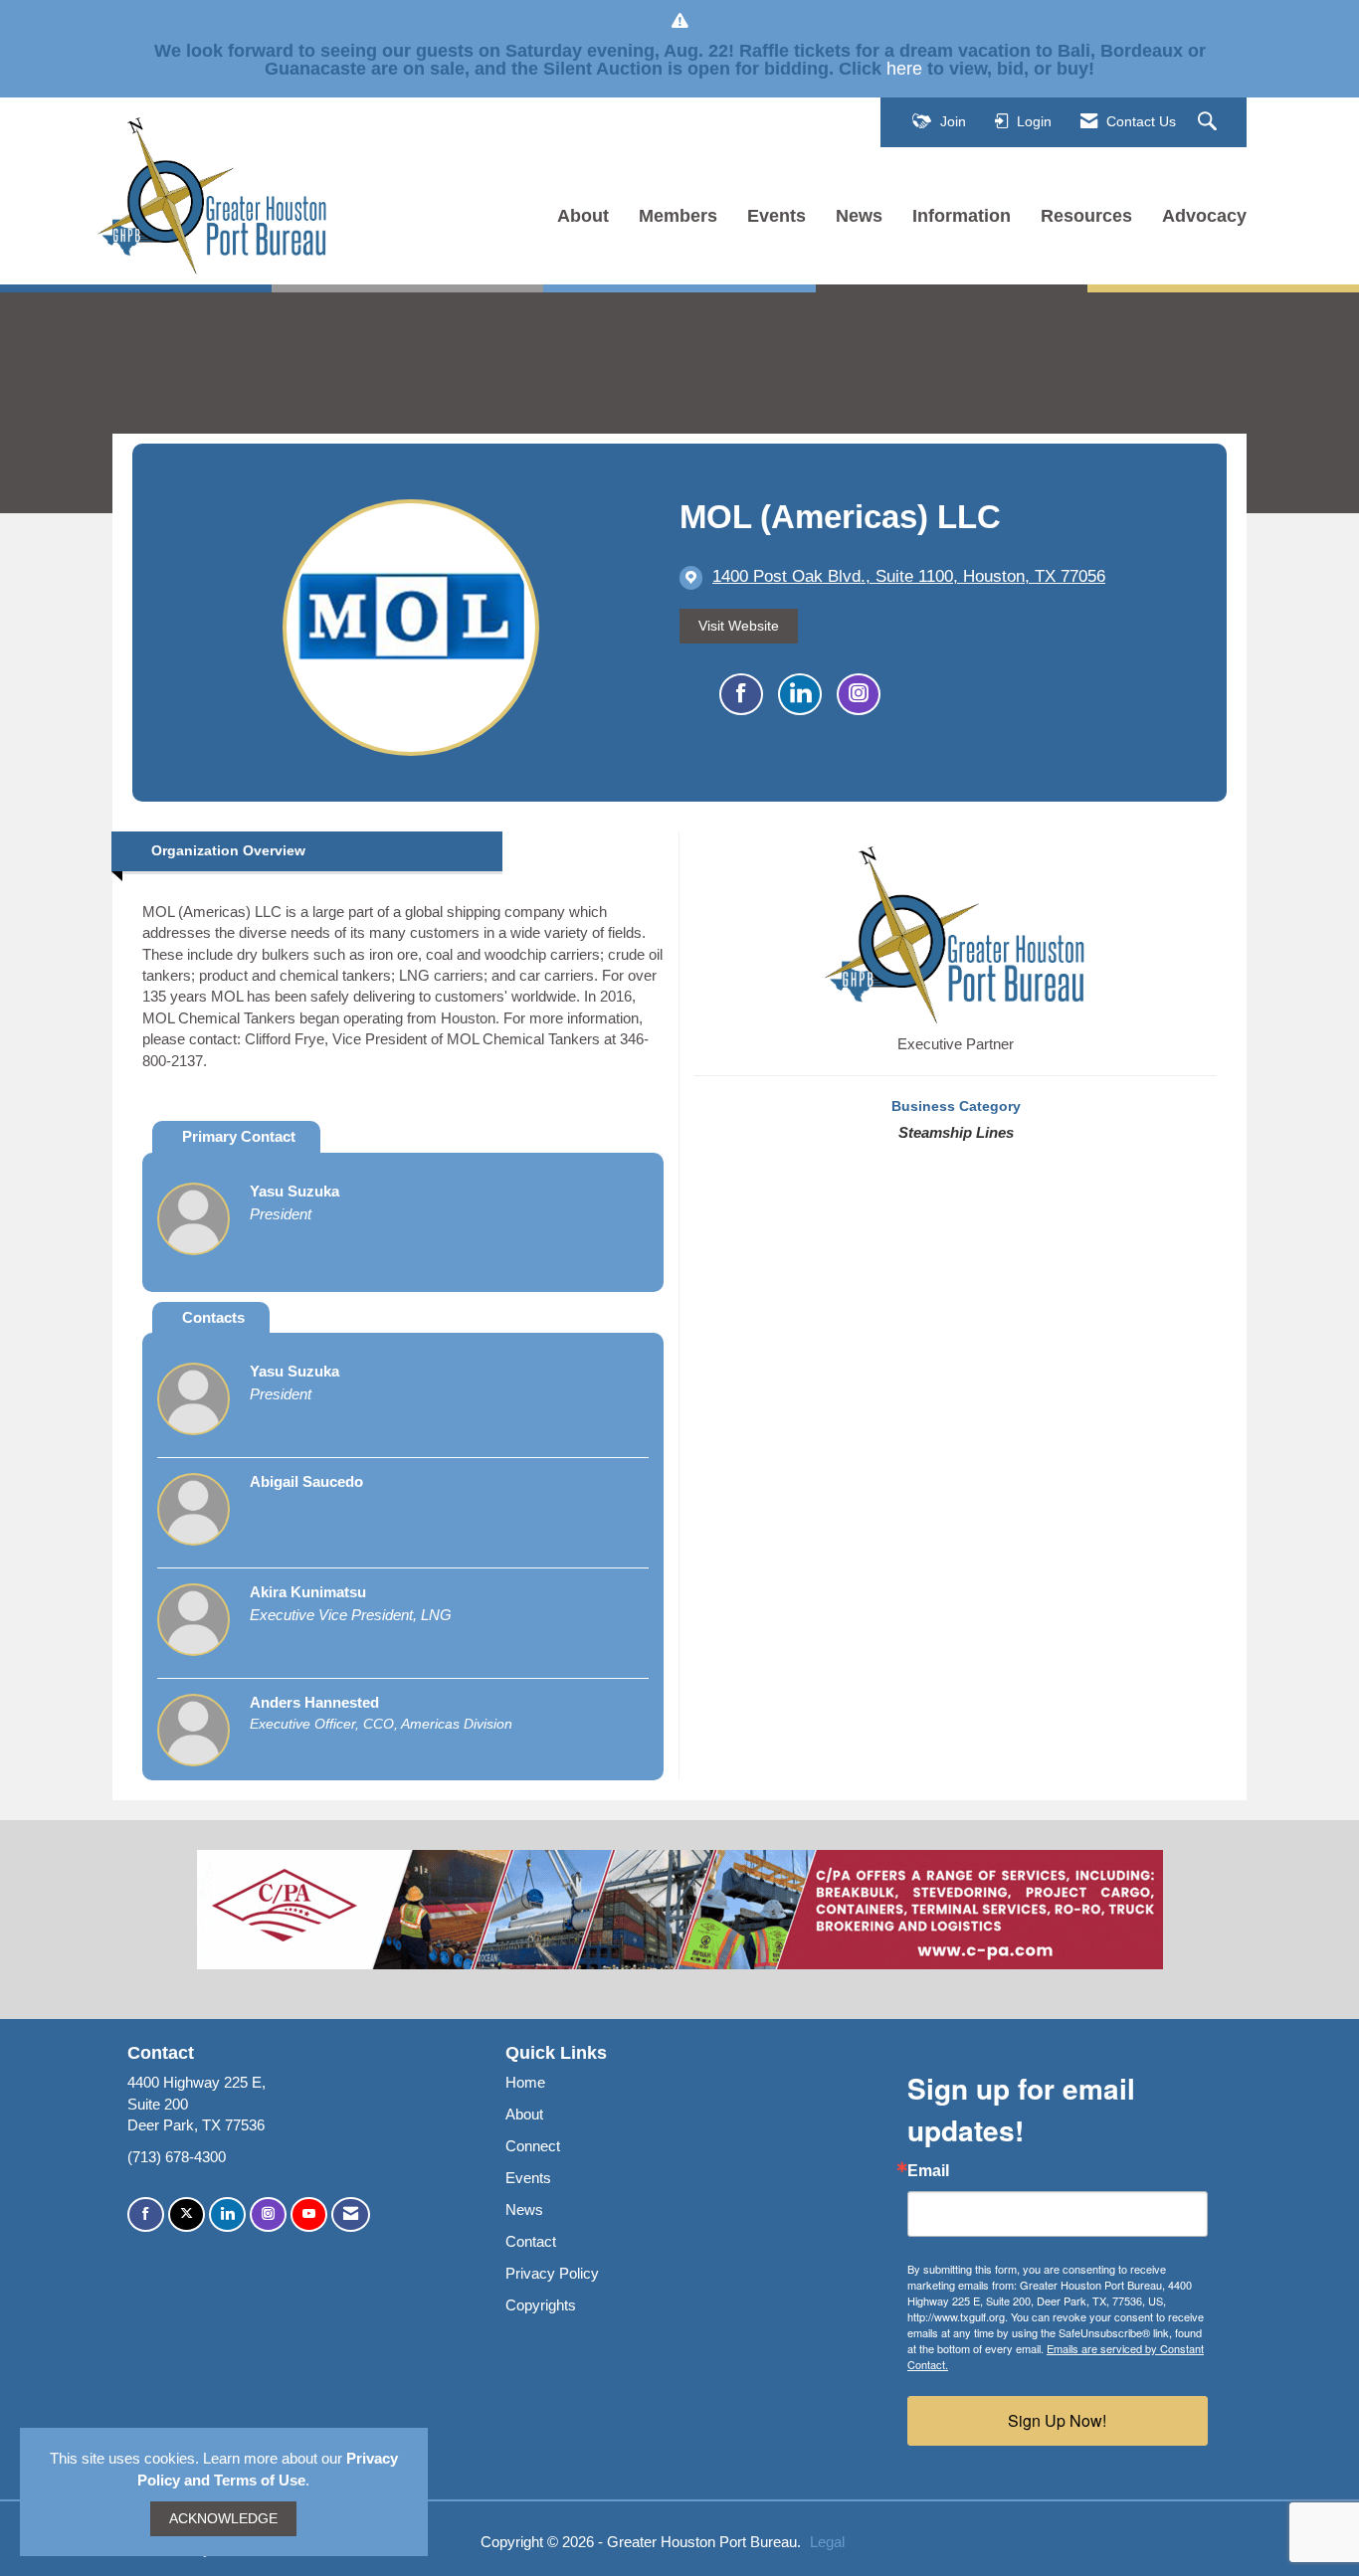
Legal (827, 2542)
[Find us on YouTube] (309, 2214)
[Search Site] (1210, 122)
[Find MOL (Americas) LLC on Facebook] (741, 694)
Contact (531, 2241)
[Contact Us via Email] (351, 2214)
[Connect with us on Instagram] (268, 2214)
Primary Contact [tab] (239, 1136)
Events (777, 216)
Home (525, 2082)
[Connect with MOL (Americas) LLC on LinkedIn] (800, 694)
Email (928, 2171)
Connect (533, 2146)
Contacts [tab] (213, 1317)
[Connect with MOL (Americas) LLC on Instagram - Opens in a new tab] (859, 694)
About (583, 216)
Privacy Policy (552, 2273)
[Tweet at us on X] (187, 2214)
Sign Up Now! (1057, 2420)
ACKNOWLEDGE (223, 2519)
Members (678, 216)
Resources (1086, 216)
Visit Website (739, 626)
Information (962, 216)
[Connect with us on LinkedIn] (227, 2214)
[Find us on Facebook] (146, 2214)
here (904, 69)
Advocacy (1204, 216)
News (859, 216)
